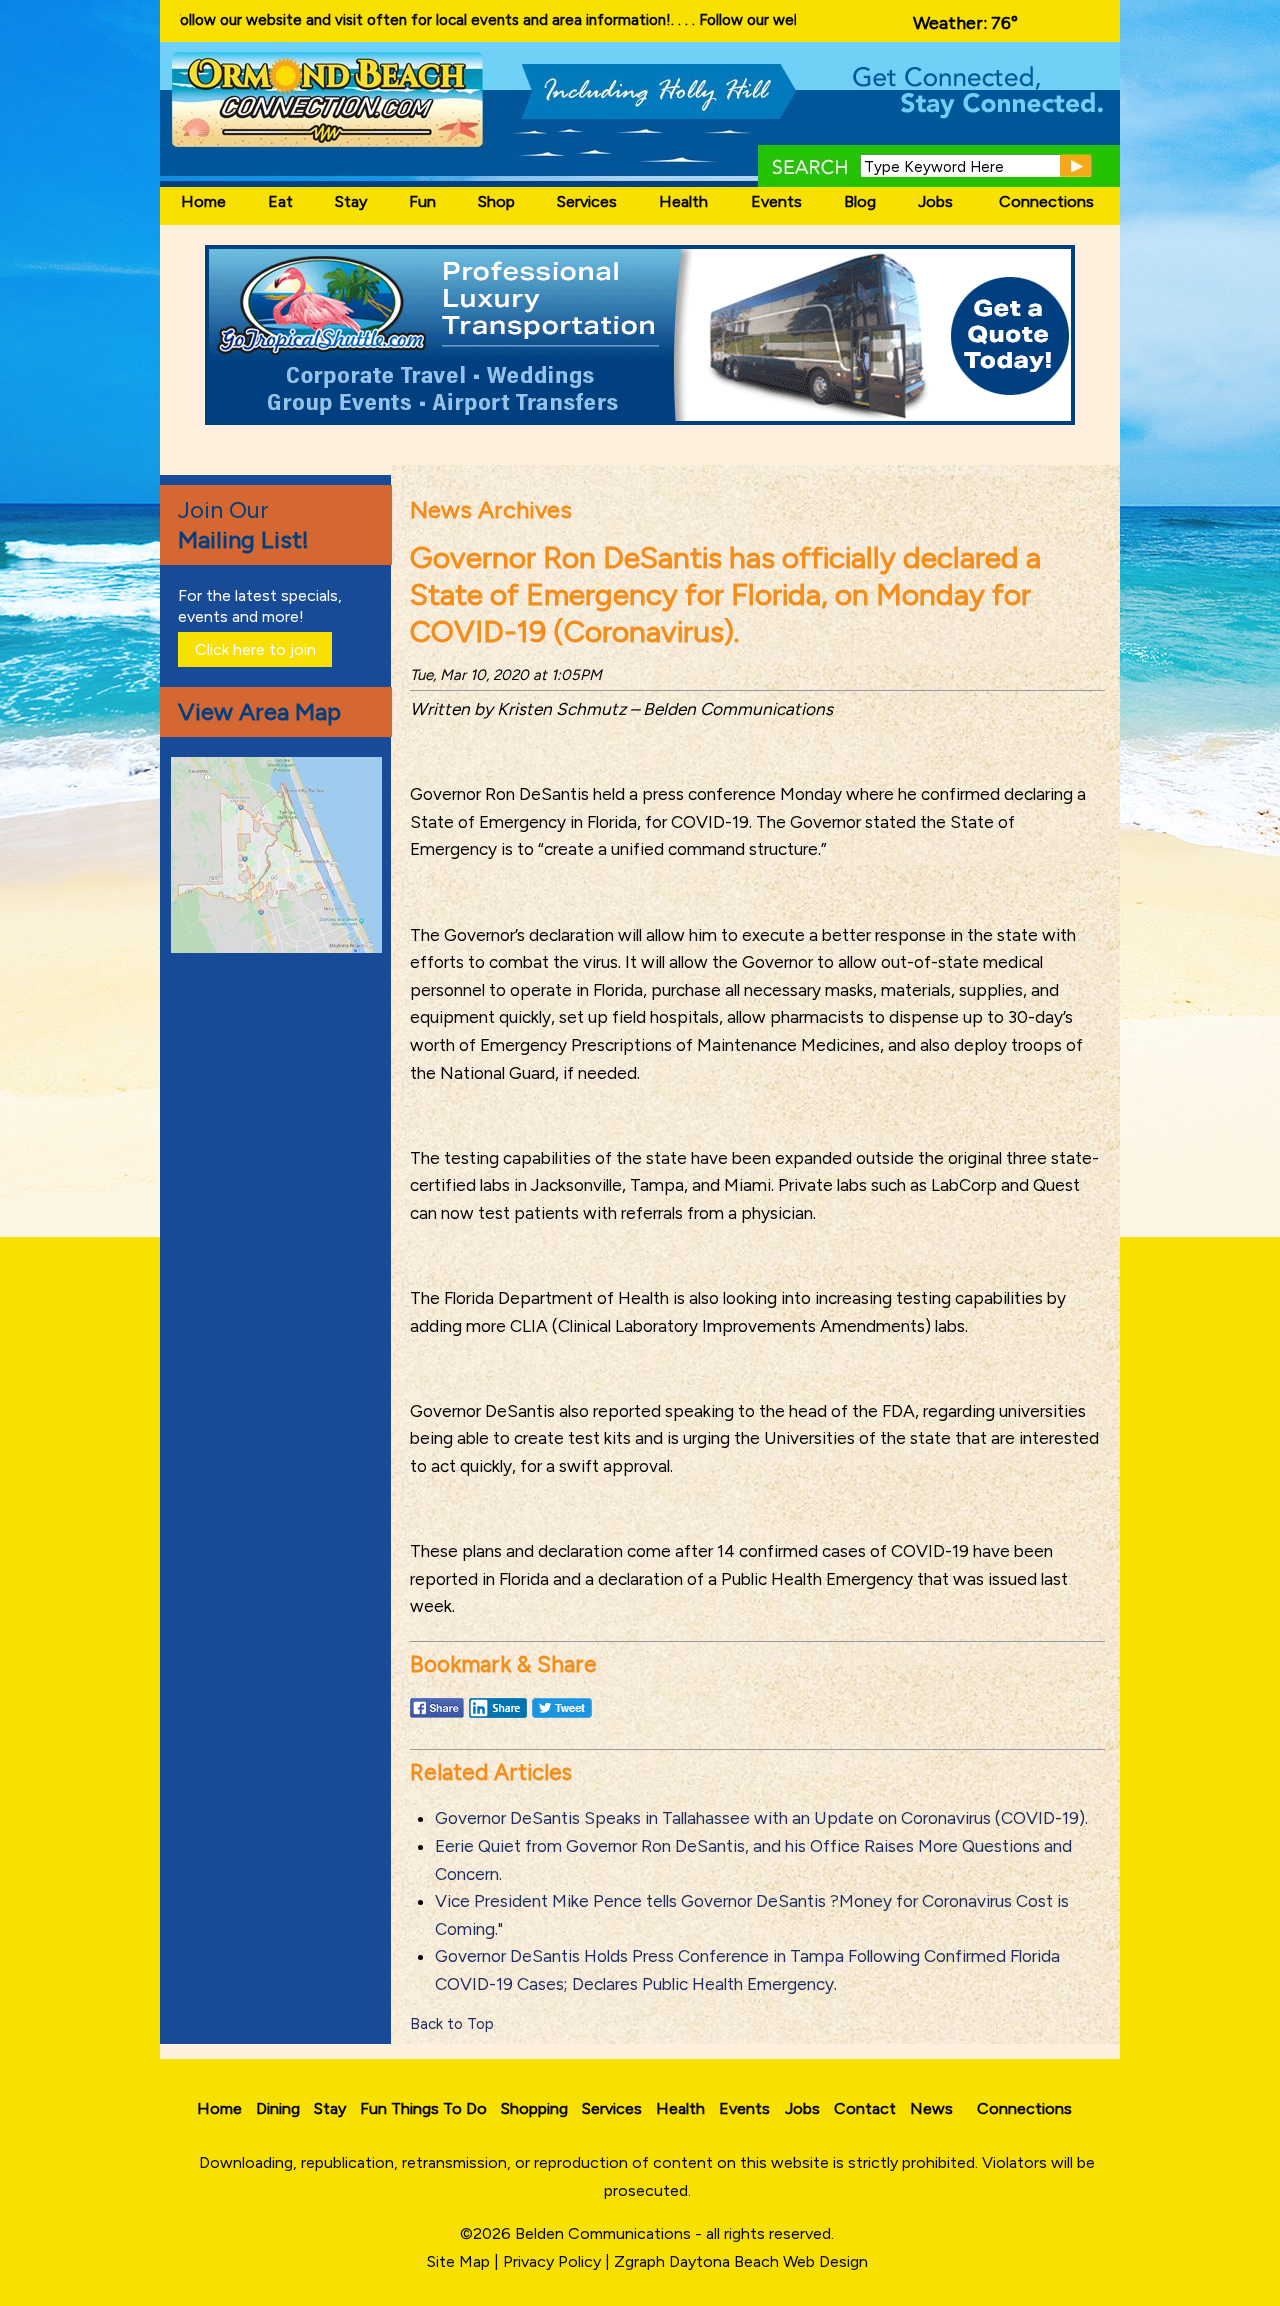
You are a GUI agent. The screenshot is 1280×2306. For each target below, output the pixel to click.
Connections (1046, 201)
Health (683, 201)
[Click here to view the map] (280, 947)
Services (587, 201)
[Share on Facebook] (437, 1717)
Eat (280, 201)
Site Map (458, 2261)
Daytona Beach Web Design (768, 2261)
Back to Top (452, 2024)
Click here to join (255, 649)
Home (203, 201)
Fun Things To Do (423, 2108)
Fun (422, 201)
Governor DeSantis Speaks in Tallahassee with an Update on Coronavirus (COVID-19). (761, 1818)
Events (776, 201)
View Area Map (259, 711)
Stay (351, 201)
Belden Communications (605, 2233)
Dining (278, 2108)
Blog (860, 201)
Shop (496, 201)
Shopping (534, 2108)
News (931, 2108)
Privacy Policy (552, 2261)
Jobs (935, 201)
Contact (865, 2108)
